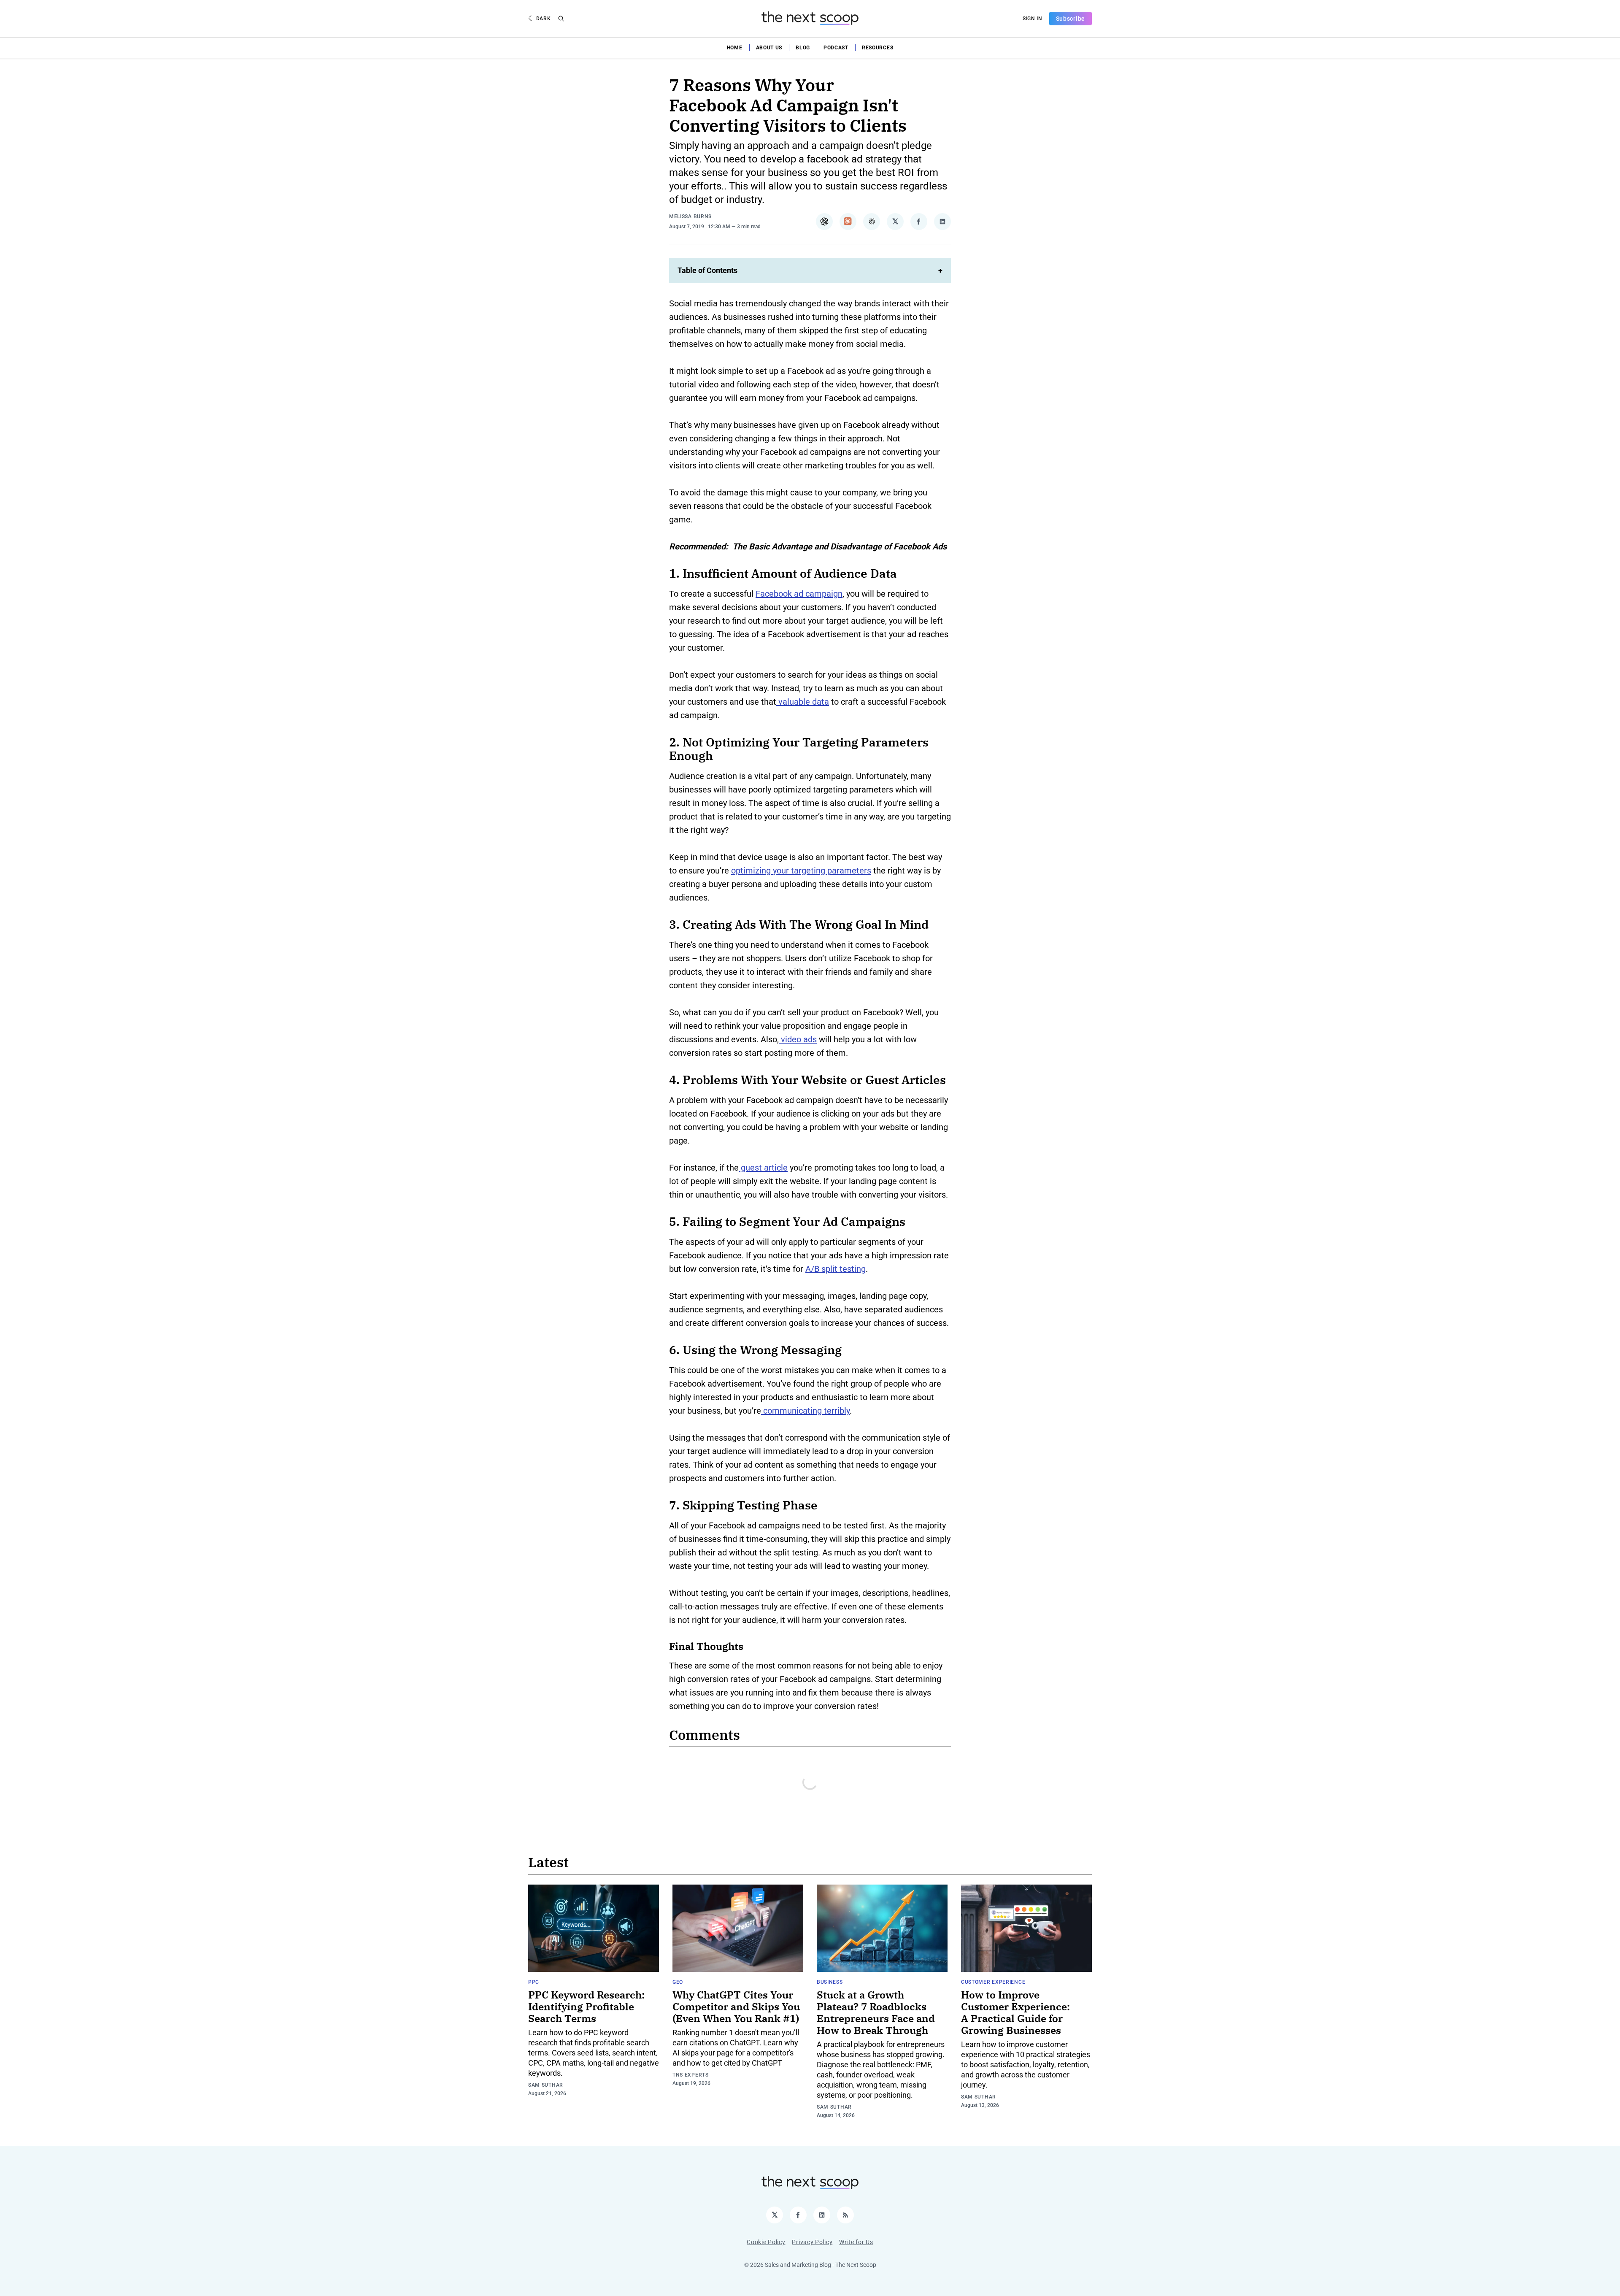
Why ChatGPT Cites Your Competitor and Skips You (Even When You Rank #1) (736, 2007)
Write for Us (856, 2242)
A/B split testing (836, 1269)
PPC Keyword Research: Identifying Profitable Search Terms (586, 2007)
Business (830, 1982)
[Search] (561, 19)
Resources (877, 48)
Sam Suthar (546, 2085)
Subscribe (1071, 19)
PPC (534, 1982)
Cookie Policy (766, 2242)
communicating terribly (805, 1411)
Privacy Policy (812, 2242)
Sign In (1033, 19)
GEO (678, 1982)
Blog (803, 48)
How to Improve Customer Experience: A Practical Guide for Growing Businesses (1015, 2012)
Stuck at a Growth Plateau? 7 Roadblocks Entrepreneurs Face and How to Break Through (876, 2012)
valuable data (803, 702)
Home (735, 48)
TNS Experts (691, 2075)
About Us (769, 48)
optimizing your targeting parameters (801, 871)
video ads (798, 1039)
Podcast (836, 48)
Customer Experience (993, 1982)
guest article (763, 1168)
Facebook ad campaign (799, 594)
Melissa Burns (690, 216)
